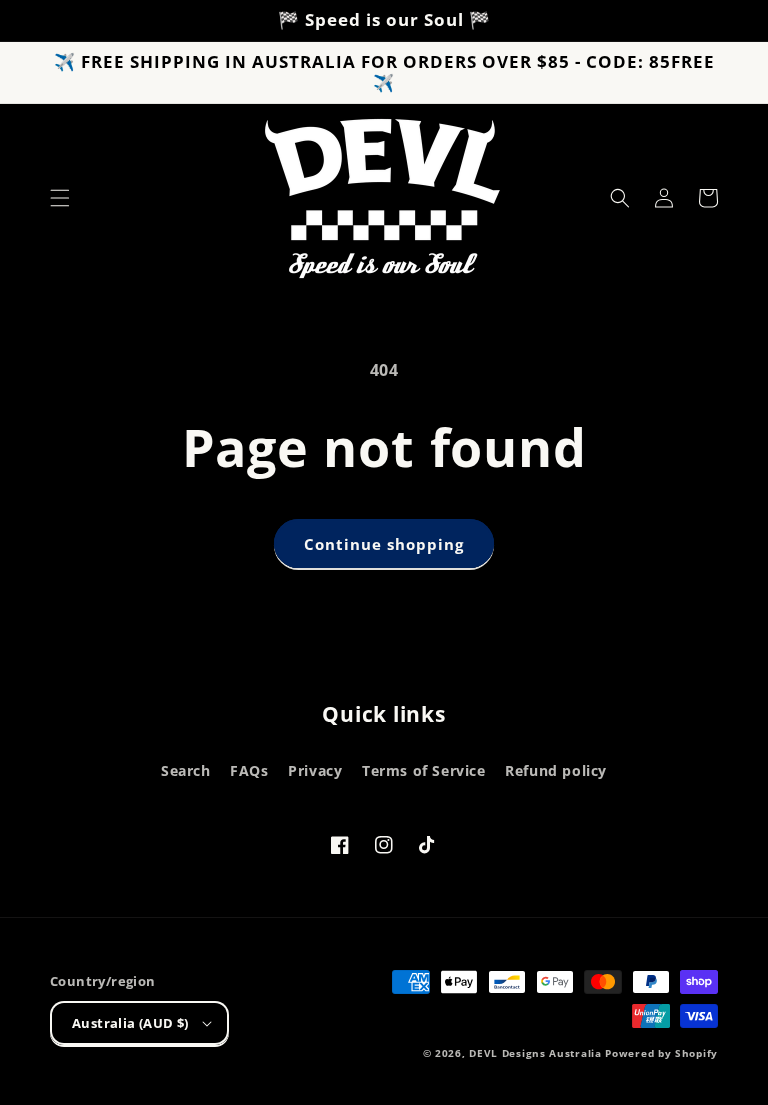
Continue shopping (384, 544)
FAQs (249, 770)
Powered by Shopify (661, 1053)
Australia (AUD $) (130, 1023)
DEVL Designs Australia (535, 1053)
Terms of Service (424, 770)
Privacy (315, 770)
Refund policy (556, 770)
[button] (60, 198)
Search (186, 770)
